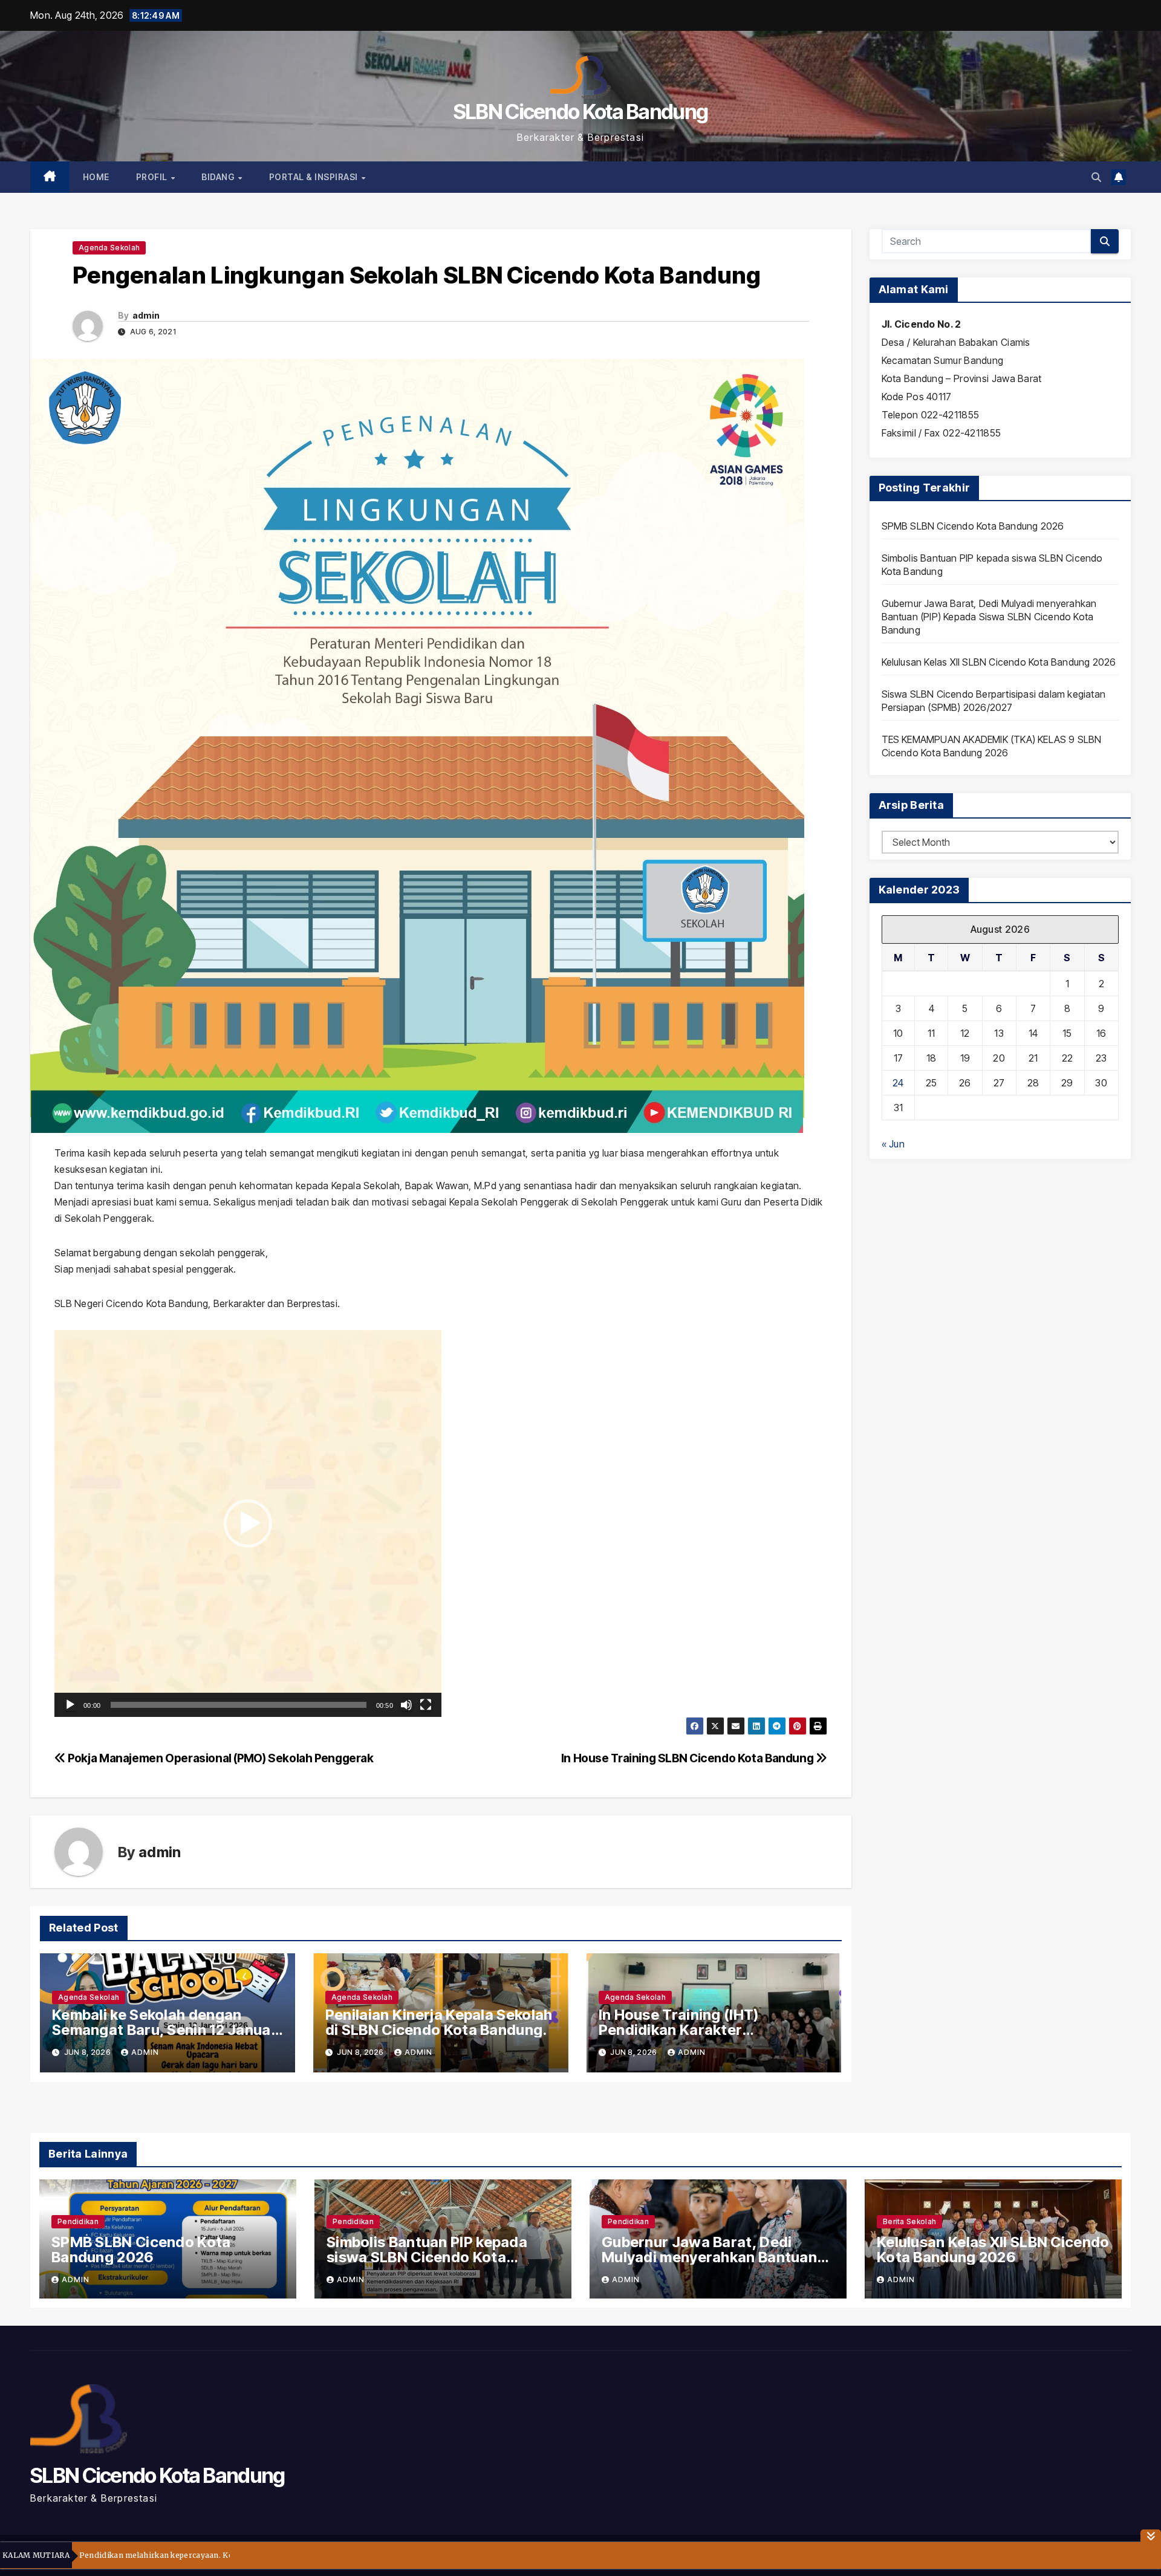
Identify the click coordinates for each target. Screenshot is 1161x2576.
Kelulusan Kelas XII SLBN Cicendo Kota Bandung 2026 (999, 662)
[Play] (70, 1705)
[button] (1096, 177)
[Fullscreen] (426, 1705)
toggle (1151, 2536)
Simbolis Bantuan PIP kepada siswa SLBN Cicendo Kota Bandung (427, 2257)
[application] (248, 1523)
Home (96, 177)
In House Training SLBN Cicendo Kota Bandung (688, 1758)
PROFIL (153, 177)
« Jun (893, 1144)
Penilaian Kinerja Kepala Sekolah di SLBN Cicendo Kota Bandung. (439, 2022)
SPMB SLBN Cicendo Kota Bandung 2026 (973, 526)
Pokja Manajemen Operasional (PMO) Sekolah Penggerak (220, 1758)
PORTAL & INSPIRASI (315, 177)
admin (146, 315)
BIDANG (219, 177)
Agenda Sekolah (109, 248)
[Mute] (406, 1705)
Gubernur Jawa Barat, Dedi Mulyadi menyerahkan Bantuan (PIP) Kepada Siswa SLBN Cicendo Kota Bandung (989, 617)
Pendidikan (78, 2221)
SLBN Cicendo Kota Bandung (581, 112)
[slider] (239, 1705)
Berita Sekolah (909, 2221)
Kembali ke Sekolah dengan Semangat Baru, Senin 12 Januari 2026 (166, 2030)
